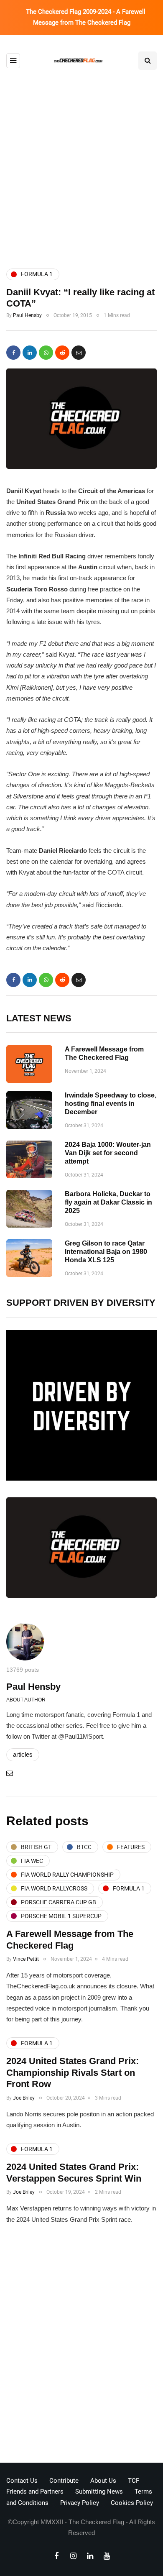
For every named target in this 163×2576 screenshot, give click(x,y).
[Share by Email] (79, 353)
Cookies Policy (132, 2503)
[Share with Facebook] (13, 353)
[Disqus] (81, 2346)
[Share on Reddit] (62, 353)
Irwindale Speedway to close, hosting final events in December (111, 1104)
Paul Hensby (27, 315)
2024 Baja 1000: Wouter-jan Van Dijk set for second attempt (108, 1153)
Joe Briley (24, 2098)
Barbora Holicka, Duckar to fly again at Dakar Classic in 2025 (108, 1202)
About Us (103, 2481)
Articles (23, 1754)
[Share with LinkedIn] (30, 353)
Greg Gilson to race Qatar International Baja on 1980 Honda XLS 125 (106, 1252)
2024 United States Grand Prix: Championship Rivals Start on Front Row (73, 2072)
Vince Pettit (26, 1959)
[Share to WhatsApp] (46, 353)
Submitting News (99, 2492)
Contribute (64, 2481)
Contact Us (22, 2481)
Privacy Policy (80, 2503)
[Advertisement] (81, 168)
